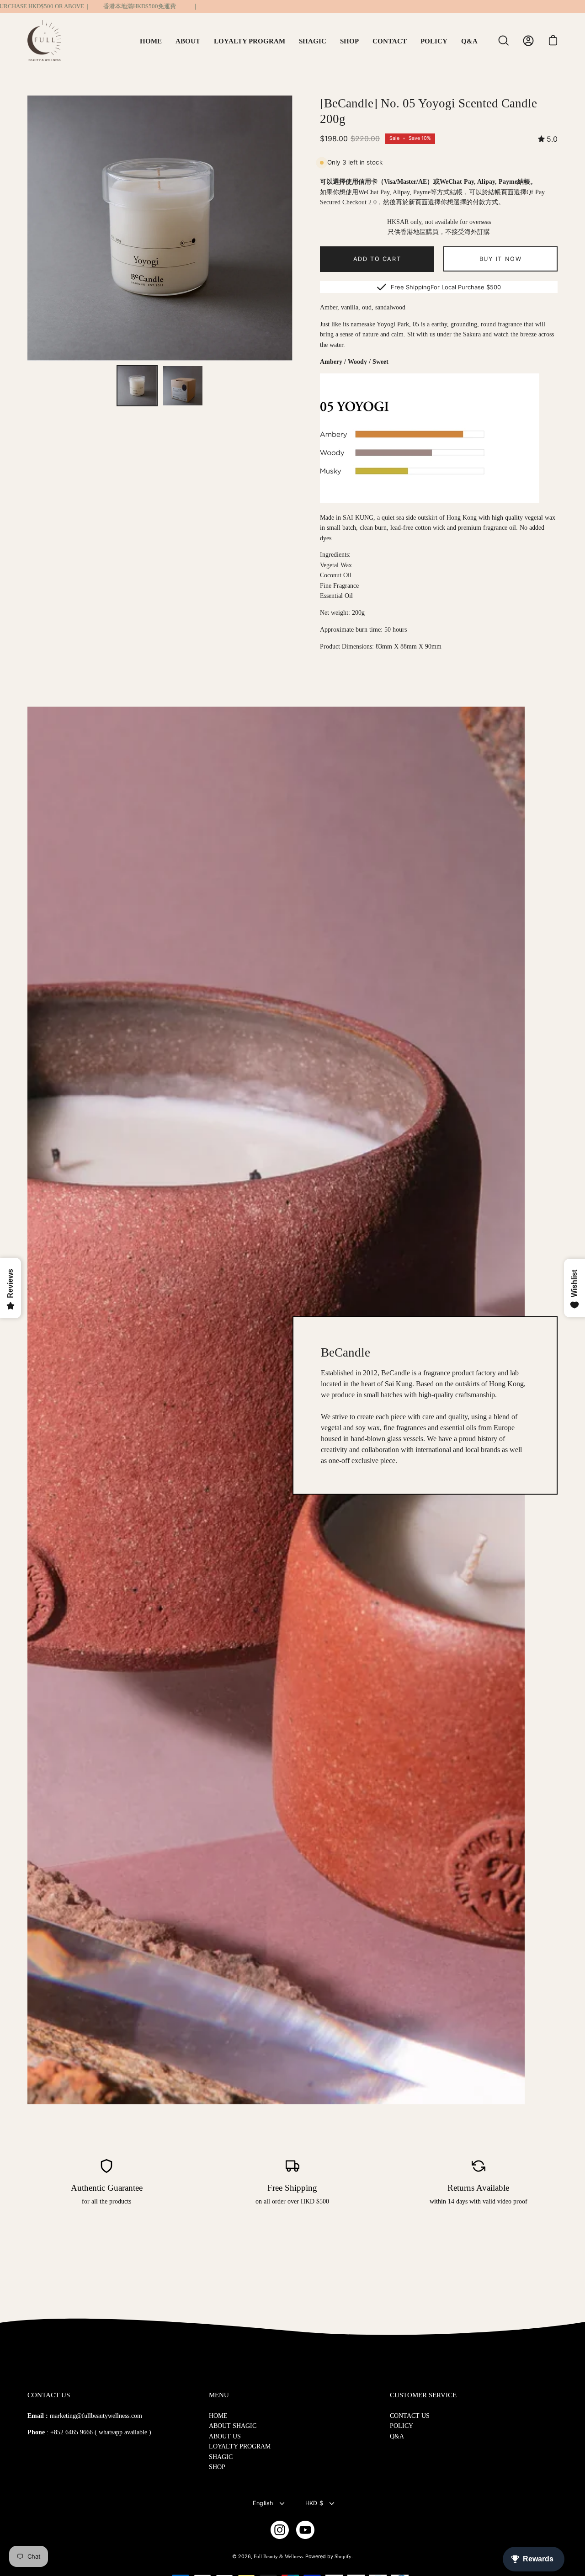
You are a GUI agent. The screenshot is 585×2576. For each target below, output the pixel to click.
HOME (218, 2416)
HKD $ (314, 2503)
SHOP (217, 2467)
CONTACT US (410, 2416)
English (263, 2503)
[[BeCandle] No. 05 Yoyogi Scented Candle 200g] (137, 386)
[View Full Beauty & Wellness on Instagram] (280, 2530)
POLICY (402, 2426)
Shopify (343, 2556)
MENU (219, 2395)
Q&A (397, 2436)
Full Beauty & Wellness (278, 2556)
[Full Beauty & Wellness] (48, 41)
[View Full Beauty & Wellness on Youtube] (305, 2530)
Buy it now (501, 259)
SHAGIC (221, 2457)
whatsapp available (123, 2432)
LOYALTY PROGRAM (240, 2446)
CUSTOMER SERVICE (423, 2395)
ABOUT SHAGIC (233, 2426)
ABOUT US (225, 2436)
